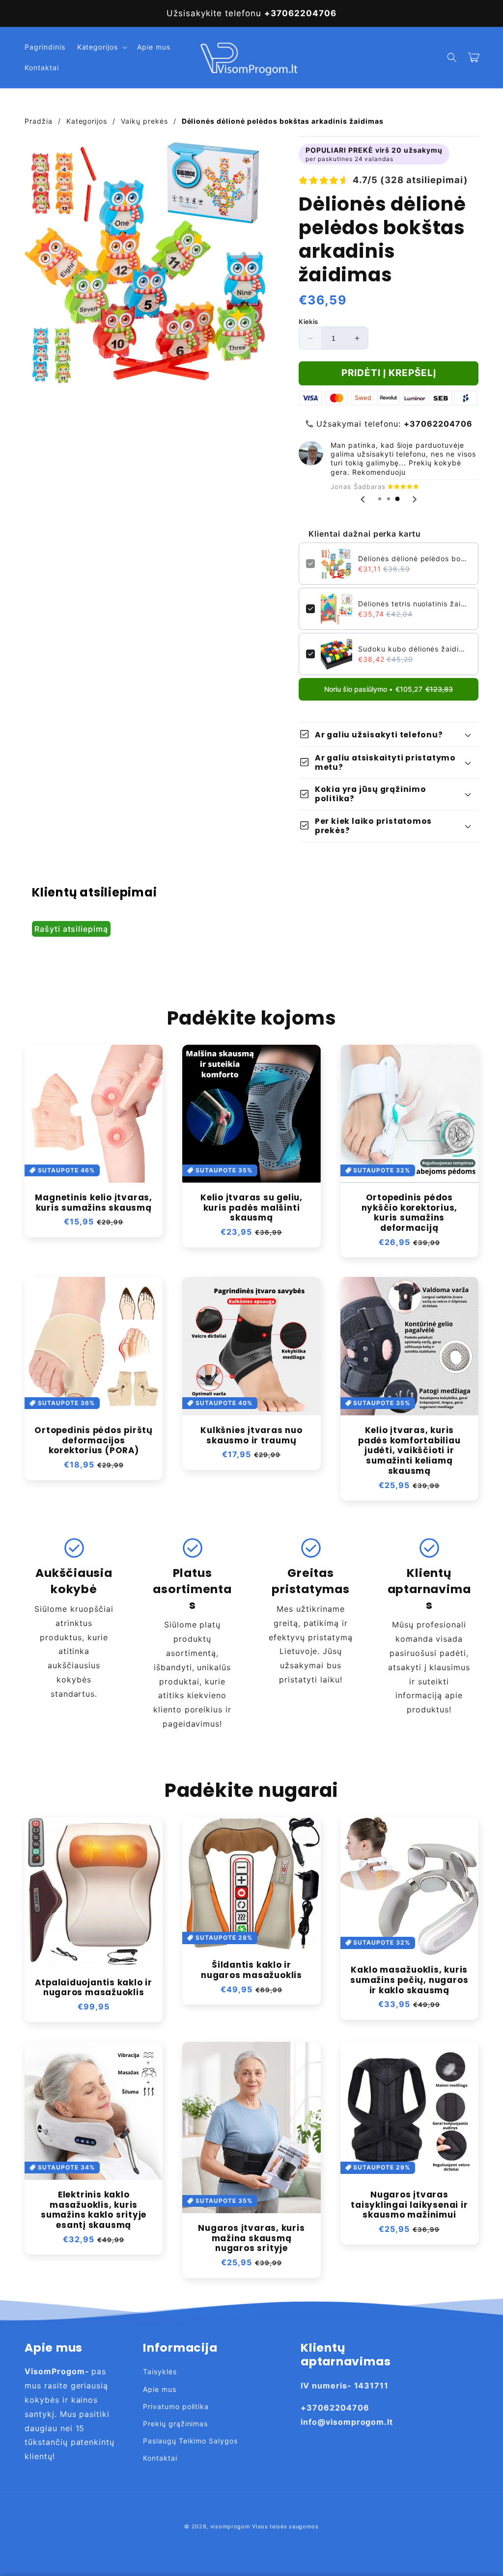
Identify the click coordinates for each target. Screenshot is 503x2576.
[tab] (380, 499)
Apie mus (160, 2389)
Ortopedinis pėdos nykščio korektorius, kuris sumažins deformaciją (410, 1213)
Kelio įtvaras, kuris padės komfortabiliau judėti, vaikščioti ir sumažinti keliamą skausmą (409, 1451)
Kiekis (308, 322)
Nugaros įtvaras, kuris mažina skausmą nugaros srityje (251, 2238)
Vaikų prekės (144, 121)
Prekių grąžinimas (175, 2424)
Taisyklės (160, 2372)
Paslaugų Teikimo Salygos (190, 2441)
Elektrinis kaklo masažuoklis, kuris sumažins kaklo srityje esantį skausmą (94, 2210)
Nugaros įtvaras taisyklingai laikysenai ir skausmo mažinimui (409, 2205)
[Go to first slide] (414, 499)
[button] (101, 47)
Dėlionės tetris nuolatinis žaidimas (415, 604)
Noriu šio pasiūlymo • (389, 689)
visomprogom (230, 2526)
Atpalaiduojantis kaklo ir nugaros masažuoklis (94, 1988)
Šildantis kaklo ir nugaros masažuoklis (251, 1970)
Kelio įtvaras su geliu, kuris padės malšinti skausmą (251, 1208)
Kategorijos (87, 121)
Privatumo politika (176, 2406)
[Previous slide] (363, 499)
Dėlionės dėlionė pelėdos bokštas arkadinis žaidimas (415, 558)
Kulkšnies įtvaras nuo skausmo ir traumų (251, 1436)
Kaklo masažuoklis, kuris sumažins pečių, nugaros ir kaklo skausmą (409, 1980)
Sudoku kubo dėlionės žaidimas (415, 649)
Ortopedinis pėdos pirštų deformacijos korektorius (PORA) (94, 1440)
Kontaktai (160, 2458)
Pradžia (39, 121)
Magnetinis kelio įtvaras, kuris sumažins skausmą (94, 1203)
